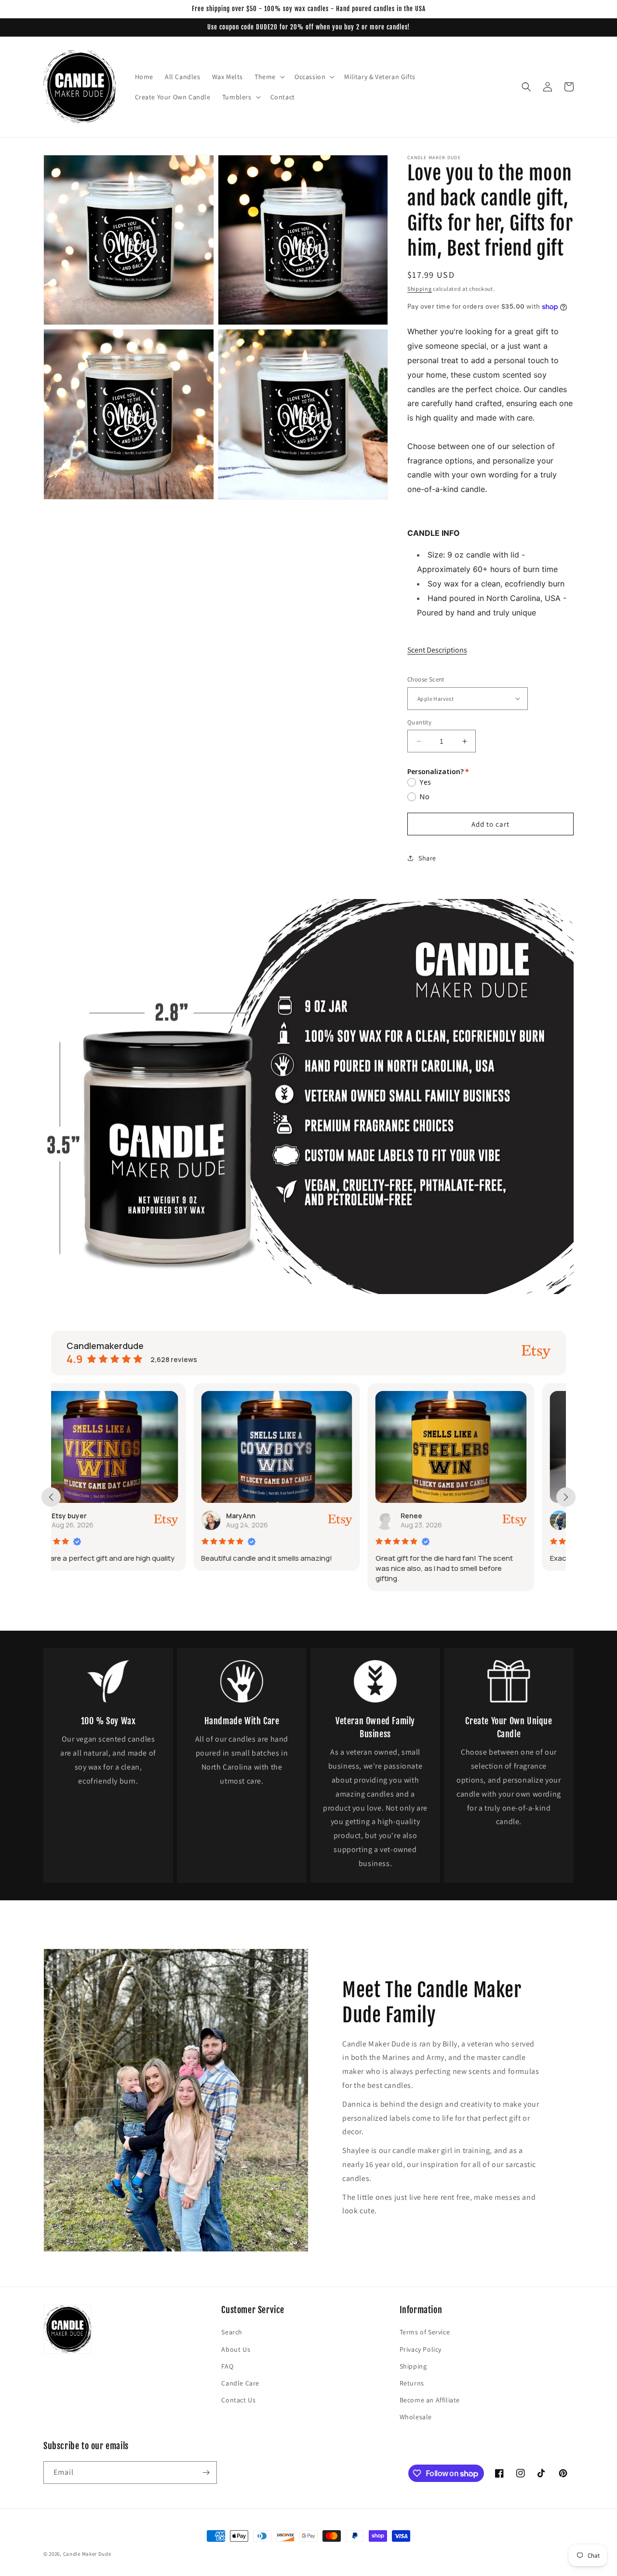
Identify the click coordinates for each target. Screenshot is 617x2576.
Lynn (440, 1516)
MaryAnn (99, 1516)
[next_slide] (566, 1497)
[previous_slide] (51, 1497)
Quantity (419, 722)
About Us (236, 2349)
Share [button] (427, 858)
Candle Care (240, 2383)
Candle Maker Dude (87, 2554)
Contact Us (238, 2400)
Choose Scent (426, 679)
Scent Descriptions (437, 650)
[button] (269, 77)
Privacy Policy (421, 2349)
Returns (412, 2383)
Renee (269, 1516)
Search (232, 2332)
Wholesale (416, 2417)
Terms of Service (425, 2332)
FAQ (227, 2366)
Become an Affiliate (430, 2400)
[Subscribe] (206, 2473)
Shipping (420, 289)
